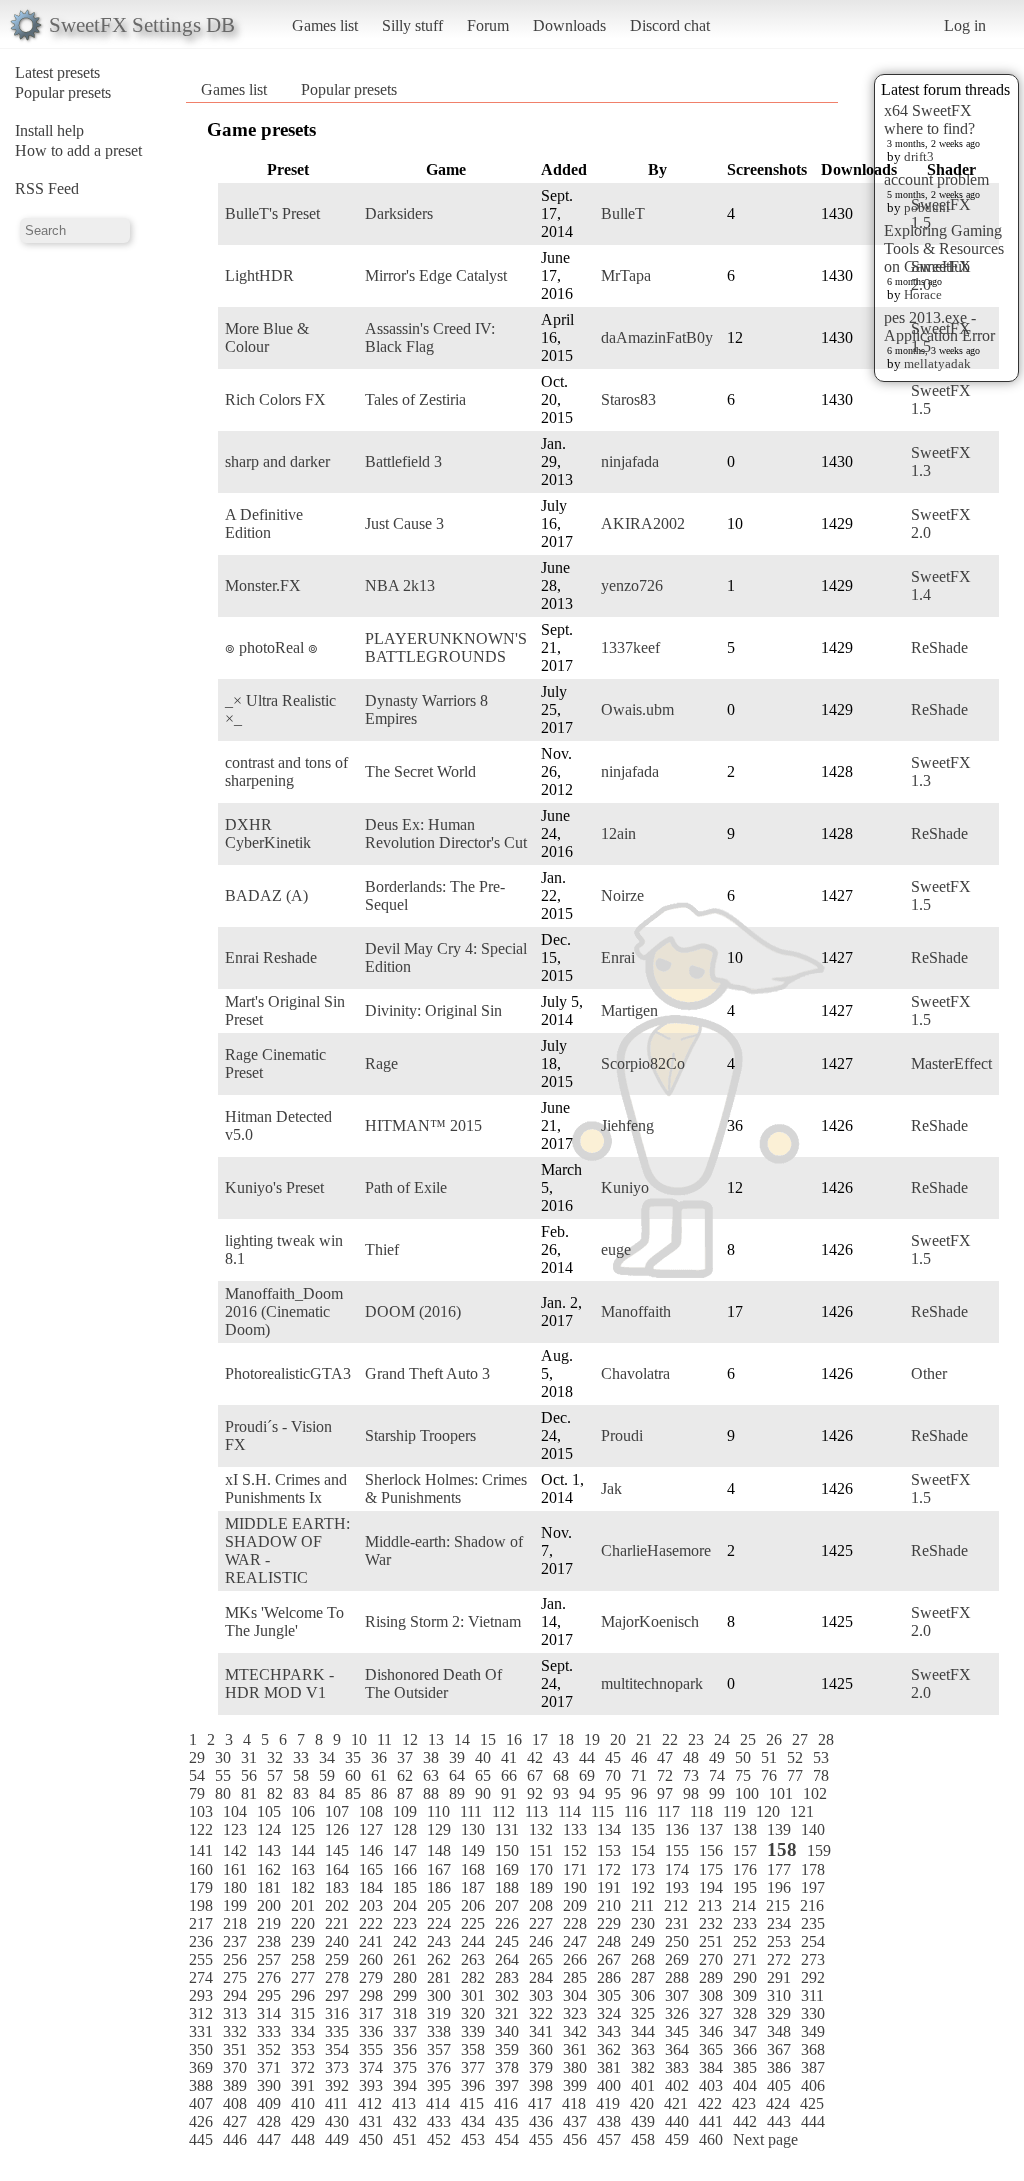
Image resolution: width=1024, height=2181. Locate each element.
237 (235, 1941)
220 (303, 1923)
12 (410, 1739)
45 (613, 1757)
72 (665, 1775)
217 (201, 1923)
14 (462, 1739)
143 (269, 1850)
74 (717, 1775)
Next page (765, 2139)
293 (201, 1995)
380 (575, 2067)
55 (223, 1775)
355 (371, 2049)
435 (507, 2121)
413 (404, 2103)
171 (575, 1869)
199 (235, 1905)
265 (541, 1959)
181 (269, 1887)
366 (745, 2049)
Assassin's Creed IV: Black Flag (430, 337)
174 (677, 1869)
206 (473, 1905)
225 (473, 1923)
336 (371, 2031)
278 (337, 1977)
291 (779, 1977)
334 (303, 2031)
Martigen (629, 1010)
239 (303, 1941)
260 (371, 1959)
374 (371, 2067)
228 (575, 1923)
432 (405, 2121)
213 (710, 1905)
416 (506, 2103)
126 (337, 1829)
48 (691, 1757)
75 (743, 1775)
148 (439, 1850)
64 (457, 1775)
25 (748, 1739)
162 (269, 1869)
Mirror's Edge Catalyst (436, 275)
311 (812, 1995)
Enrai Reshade (271, 957)
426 (201, 2121)
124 (269, 1829)
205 (439, 1905)
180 (235, 1887)
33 (301, 1757)
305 (609, 1995)
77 (795, 1775)
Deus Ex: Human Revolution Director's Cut (446, 833)
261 (405, 1959)
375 (405, 2067)
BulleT (623, 213)
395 (439, 2085)
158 (782, 1849)
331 (201, 2031)
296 (303, 1995)
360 (541, 2049)
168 (473, 1869)
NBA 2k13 (400, 585)
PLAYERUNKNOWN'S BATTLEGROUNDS (446, 647)
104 (235, 1811)
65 (483, 1775)
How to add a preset (78, 150)
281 (439, 1977)
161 (235, 1869)
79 (197, 1793)
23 (696, 1739)
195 (745, 1887)
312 (201, 2013)
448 (303, 2139)
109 (405, 1811)
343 (609, 2031)
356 (405, 2049)
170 (541, 1869)
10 (359, 1739)
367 (779, 2049)
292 (813, 1977)
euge (616, 1249)
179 (201, 1887)
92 (535, 1793)
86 (379, 1793)
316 (337, 2013)
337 (405, 2031)
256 (235, 1959)
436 (541, 2121)
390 (269, 2085)
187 (473, 1887)
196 (779, 1887)
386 (779, 2067)
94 (587, 1793)
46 (639, 1757)
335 (337, 2031)
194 (711, 1887)
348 (779, 2031)
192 (643, 1887)
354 (337, 2049)
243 (439, 1941)
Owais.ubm (637, 709)
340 (507, 2031)
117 (668, 1811)
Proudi (622, 1435)
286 (609, 1977)
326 (677, 2013)
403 (711, 2085)
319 (439, 2013)
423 (744, 2103)
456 (575, 2139)
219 (269, 1923)
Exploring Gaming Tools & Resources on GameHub (944, 248)
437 (575, 2121)
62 (405, 1775)
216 (812, 1905)
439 (643, 2121)
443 (779, 2121)
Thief (382, 1249)
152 (575, 1850)
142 (235, 1850)
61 (379, 1775)
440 (677, 2121)
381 (609, 2067)
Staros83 (628, 399)
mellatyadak (937, 363)
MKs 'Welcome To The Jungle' (284, 1621)
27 (800, 1739)
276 (269, 1977)
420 (642, 2103)
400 (609, 2085)
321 (507, 2013)
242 (405, 1941)
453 (473, 2139)
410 (303, 2103)
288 (677, 1977)
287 (643, 1977)
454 (507, 2139)
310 (779, 1995)
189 (541, 1887)
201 (303, 1905)
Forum (488, 25)
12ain (618, 833)
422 (710, 2103)
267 (609, 1959)
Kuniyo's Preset (274, 1187)
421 (676, 2103)
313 (235, 2013)
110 (438, 1811)
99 (717, 1793)
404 (745, 2085)
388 (201, 2085)
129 (439, 1829)
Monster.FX (263, 585)
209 (575, 1905)
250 (677, 1941)
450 (371, 2139)
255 (201, 1959)
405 (779, 2085)
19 (592, 1739)
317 (371, 2013)
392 (337, 2085)
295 (269, 1995)
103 (201, 1811)
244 (473, 1941)
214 (744, 1905)
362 (609, 2049)
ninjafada (630, 461)
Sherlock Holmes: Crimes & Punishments (446, 1488)
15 (488, 1739)
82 (275, 1793)
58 (301, 1775)
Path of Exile (406, 1187)
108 (371, 1811)
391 (303, 2085)
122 (201, 1829)
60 (353, 1775)
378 (507, 2067)
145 (337, 1850)
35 (353, 1757)
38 (431, 1757)
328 (745, 2013)
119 (734, 1811)
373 (337, 2067)
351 (235, 2049)
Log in (965, 25)
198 (201, 1905)
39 (457, 1757)
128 (405, 1829)
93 (561, 1793)
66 (509, 1775)
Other (929, 1373)
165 (371, 1869)
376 (439, 2067)
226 (507, 1923)
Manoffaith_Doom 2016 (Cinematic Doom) (284, 1311)
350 (201, 2049)
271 (745, 1959)
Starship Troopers (420, 1435)
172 (609, 1869)
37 (405, 1757)
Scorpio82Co (643, 1063)
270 (711, 1959)
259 (337, 1959)
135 (643, 1829)
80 (223, 1793)
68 (561, 1775)
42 (535, 1757)
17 (540, 1739)
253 (779, 1941)
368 (813, 2049)
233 (745, 1923)
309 (745, 1995)
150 (507, 1850)
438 (609, 2121)
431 (371, 2121)
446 (235, 2139)
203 (371, 1905)
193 (677, 1887)
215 (778, 1905)
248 (609, 1941)
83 (301, 1793)
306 (643, 1995)
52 (795, 1757)
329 (779, 2013)
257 (269, 1959)
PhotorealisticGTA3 (288, 1373)
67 (535, 1775)
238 (269, 1941)
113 (536, 1811)
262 (439, 1959)
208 (541, 1905)
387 (813, 2067)
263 (473, 1959)
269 (677, 1959)
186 (439, 1887)
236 (201, 1941)
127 (371, 1829)
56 (249, 1775)
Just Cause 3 (404, 523)
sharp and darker (277, 461)
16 (514, 1739)
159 (819, 1850)
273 (813, 1959)
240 (337, 1941)
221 (337, 1923)
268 (643, 1959)
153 (609, 1850)
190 (575, 1887)
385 (745, 2067)
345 (677, 2031)
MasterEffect (951, 1063)
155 (677, 1850)
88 (431, 1793)
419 (608, 2103)
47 (665, 1757)
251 (711, 1941)
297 (337, 1995)
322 (541, 2013)
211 (642, 1905)
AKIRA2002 (643, 523)
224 (439, 1923)
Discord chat (670, 25)
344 (643, 2031)
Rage (381, 1063)
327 (711, 2013)
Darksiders (399, 213)
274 (201, 1977)
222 (371, 1923)
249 (643, 1941)
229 (609, 1923)
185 (405, 1887)
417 (540, 2103)
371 (269, 2067)
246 (541, 1941)
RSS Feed (47, 188)
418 (574, 2103)
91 (509, 1793)
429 (303, 2121)
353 (303, 2049)
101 (781, 1793)
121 (802, 1811)
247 (575, 1941)
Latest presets (57, 72)
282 (473, 1977)
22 (670, 1739)
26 (774, 1739)
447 (269, 2139)
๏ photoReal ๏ (271, 647)
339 (473, 2031)
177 (779, 1869)
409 (269, 2103)
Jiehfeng (627, 1125)
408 (235, 2103)
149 (473, 1850)
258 (303, 1959)
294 (235, 1995)
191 (609, 1887)
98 (691, 1793)
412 (370, 2103)
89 (457, 1793)
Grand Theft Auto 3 (427, 1373)
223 (405, 1923)
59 (327, 1775)
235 (813, 1923)
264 (507, 1959)
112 (503, 1811)
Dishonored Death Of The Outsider (433, 1683)
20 (618, 1739)
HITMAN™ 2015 (423, 1125)
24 (722, 1739)
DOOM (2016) (413, 1311)
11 (384, 1739)
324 (609, 2013)
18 (566, 1739)
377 (473, 2067)
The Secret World (420, 771)
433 (439, 2121)
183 (337, 1887)
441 (711, 2121)
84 (327, 1793)
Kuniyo (625, 1187)
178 (813, 1869)
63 (431, 1775)
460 (711, 2139)
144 (303, 1850)
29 (197, 1757)
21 (644, 1739)
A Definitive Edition (264, 523)
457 (609, 2139)
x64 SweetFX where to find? (929, 119)
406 (813, 2085)
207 (507, 1905)
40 (483, 1757)
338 (439, 2031)
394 (405, 2085)
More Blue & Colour (267, 337)
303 (541, 1995)
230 (643, 1923)
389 (235, 2085)
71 (639, 1775)
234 (779, 1923)
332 (235, 2031)
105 (269, 1811)
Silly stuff (412, 25)
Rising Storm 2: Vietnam (443, 1621)
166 (405, 1869)
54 (197, 1775)
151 (541, 1850)
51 (769, 1757)
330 (813, 2013)
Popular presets (63, 92)
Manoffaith (636, 1311)
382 (643, 2067)
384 (711, 2067)
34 (327, 1757)
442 (745, 2121)
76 (769, 1775)
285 (575, 1977)
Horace (923, 294)
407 (201, 2103)
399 (575, 2085)
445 (201, 2139)
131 (507, 1829)
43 (561, 1757)
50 (743, 1757)
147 (405, 1850)
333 (269, 2031)
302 (507, 1995)
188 (507, 1887)
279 (371, 1977)
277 (303, 1977)
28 (826, 1739)
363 (643, 2049)
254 (813, 1941)
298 (371, 1995)
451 (405, 2139)
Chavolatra (635, 1373)
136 (677, 1829)
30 (223, 1757)
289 (711, 1977)
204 (405, 1905)
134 (609, 1829)
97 (665, 1793)
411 (336, 2103)
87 (405, 1793)
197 (813, 1887)
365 (711, 2049)
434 (473, 2121)
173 (643, 1869)
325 (643, 2013)
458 (643, 2139)
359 (507, 2049)
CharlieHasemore (656, 1550)
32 (275, 1757)
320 (473, 2013)
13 (436, 1739)
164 (337, 1869)
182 (303, 1887)
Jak (611, 1488)
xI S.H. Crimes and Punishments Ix (286, 1488)
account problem (936, 179)
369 (201, 2067)
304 (575, 1995)
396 (473, 2085)
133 (575, 1829)
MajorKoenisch (650, 1621)
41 (509, 1757)
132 (541, 1829)
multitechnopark (652, 1683)
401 (643, 2085)
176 (745, 1869)
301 (473, 1995)
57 (275, 1775)
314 (269, 2013)
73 (691, 1775)
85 (353, 1793)
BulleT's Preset (272, 213)
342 (575, 2031)
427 (235, 2121)
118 (701, 1811)
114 (569, 1811)
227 (541, 1923)
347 (745, 2031)
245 (507, 1941)
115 (602, 1811)
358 (473, 2049)
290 (745, 1977)
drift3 (919, 156)
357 (439, 2049)
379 (541, 2067)
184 (371, 1887)
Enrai (618, 957)
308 (711, 1995)
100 (747, 1793)
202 (337, 1905)
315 (303, 2013)
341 (541, 2031)
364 (677, 2049)
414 (438, 2103)
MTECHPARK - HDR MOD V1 (279, 1683)
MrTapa (626, 275)
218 (235, 1923)
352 (269, 2049)
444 (813, 2121)
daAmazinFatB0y (657, 337)
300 (439, 1995)
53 (821, 1757)
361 (575, 2049)
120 (768, 1811)
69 (587, 1775)
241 (371, 1941)
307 (677, 1995)
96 (639, 1793)
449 (337, 2139)
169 (507, 1869)
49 (717, 1757)
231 (677, 1923)
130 (473, 1829)
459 (677, 2139)
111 (471, 1811)
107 (337, 1811)
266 (575, 1959)
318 (405, 2013)
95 (613, 1793)
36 (379, 1757)
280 (405, 1977)
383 (677, 2067)
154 (643, 1850)
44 (587, 1757)
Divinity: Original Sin (433, 1010)
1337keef (630, 647)
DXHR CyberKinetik (268, 833)
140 (813, 1829)
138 (745, 1829)
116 (635, 1811)
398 (541, 2085)
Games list (325, 25)
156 (711, 1850)
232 (711, 1923)
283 (507, 1977)
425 (812, 2103)
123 (235, 1829)
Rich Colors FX (275, 399)
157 (745, 1850)
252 (745, 1941)
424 (778, 2103)
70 (613, 1775)
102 (815, 1793)
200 (269, 1905)
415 (472, 2103)
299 (405, 1995)
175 (711, 1869)
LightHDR (259, 275)
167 (439, 1869)
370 (235, 2067)
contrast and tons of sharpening (286, 771)
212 (676, 1905)
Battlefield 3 (403, 461)
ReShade (939, 647)
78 (821, 1775)
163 (303, 1869)
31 (249, 1757)
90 (483, 1793)
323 (575, 2013)
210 (609, 1905)
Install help (49, 130)
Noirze (622, 895)
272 (779, 1959)
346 (711, 2031)
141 (201, 1850)
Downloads (569, 25)
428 (269, 2121)
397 (507, 2085)
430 (337, 2121)
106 (303, 1811)
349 (813, 2031)
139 (779, 1829)
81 (249, 1793)
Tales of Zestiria (415, 399)
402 (677, 2085)
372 (303, 2067)
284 (541, 1977)
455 (541, 2139)
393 (371, 2085)
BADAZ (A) (266, 895)
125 (303, 1829)
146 (371, 1850)
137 (711, 1829)
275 (235, 1977)
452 (439, 2139)
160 (201, 1869)
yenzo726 (632, 585)
